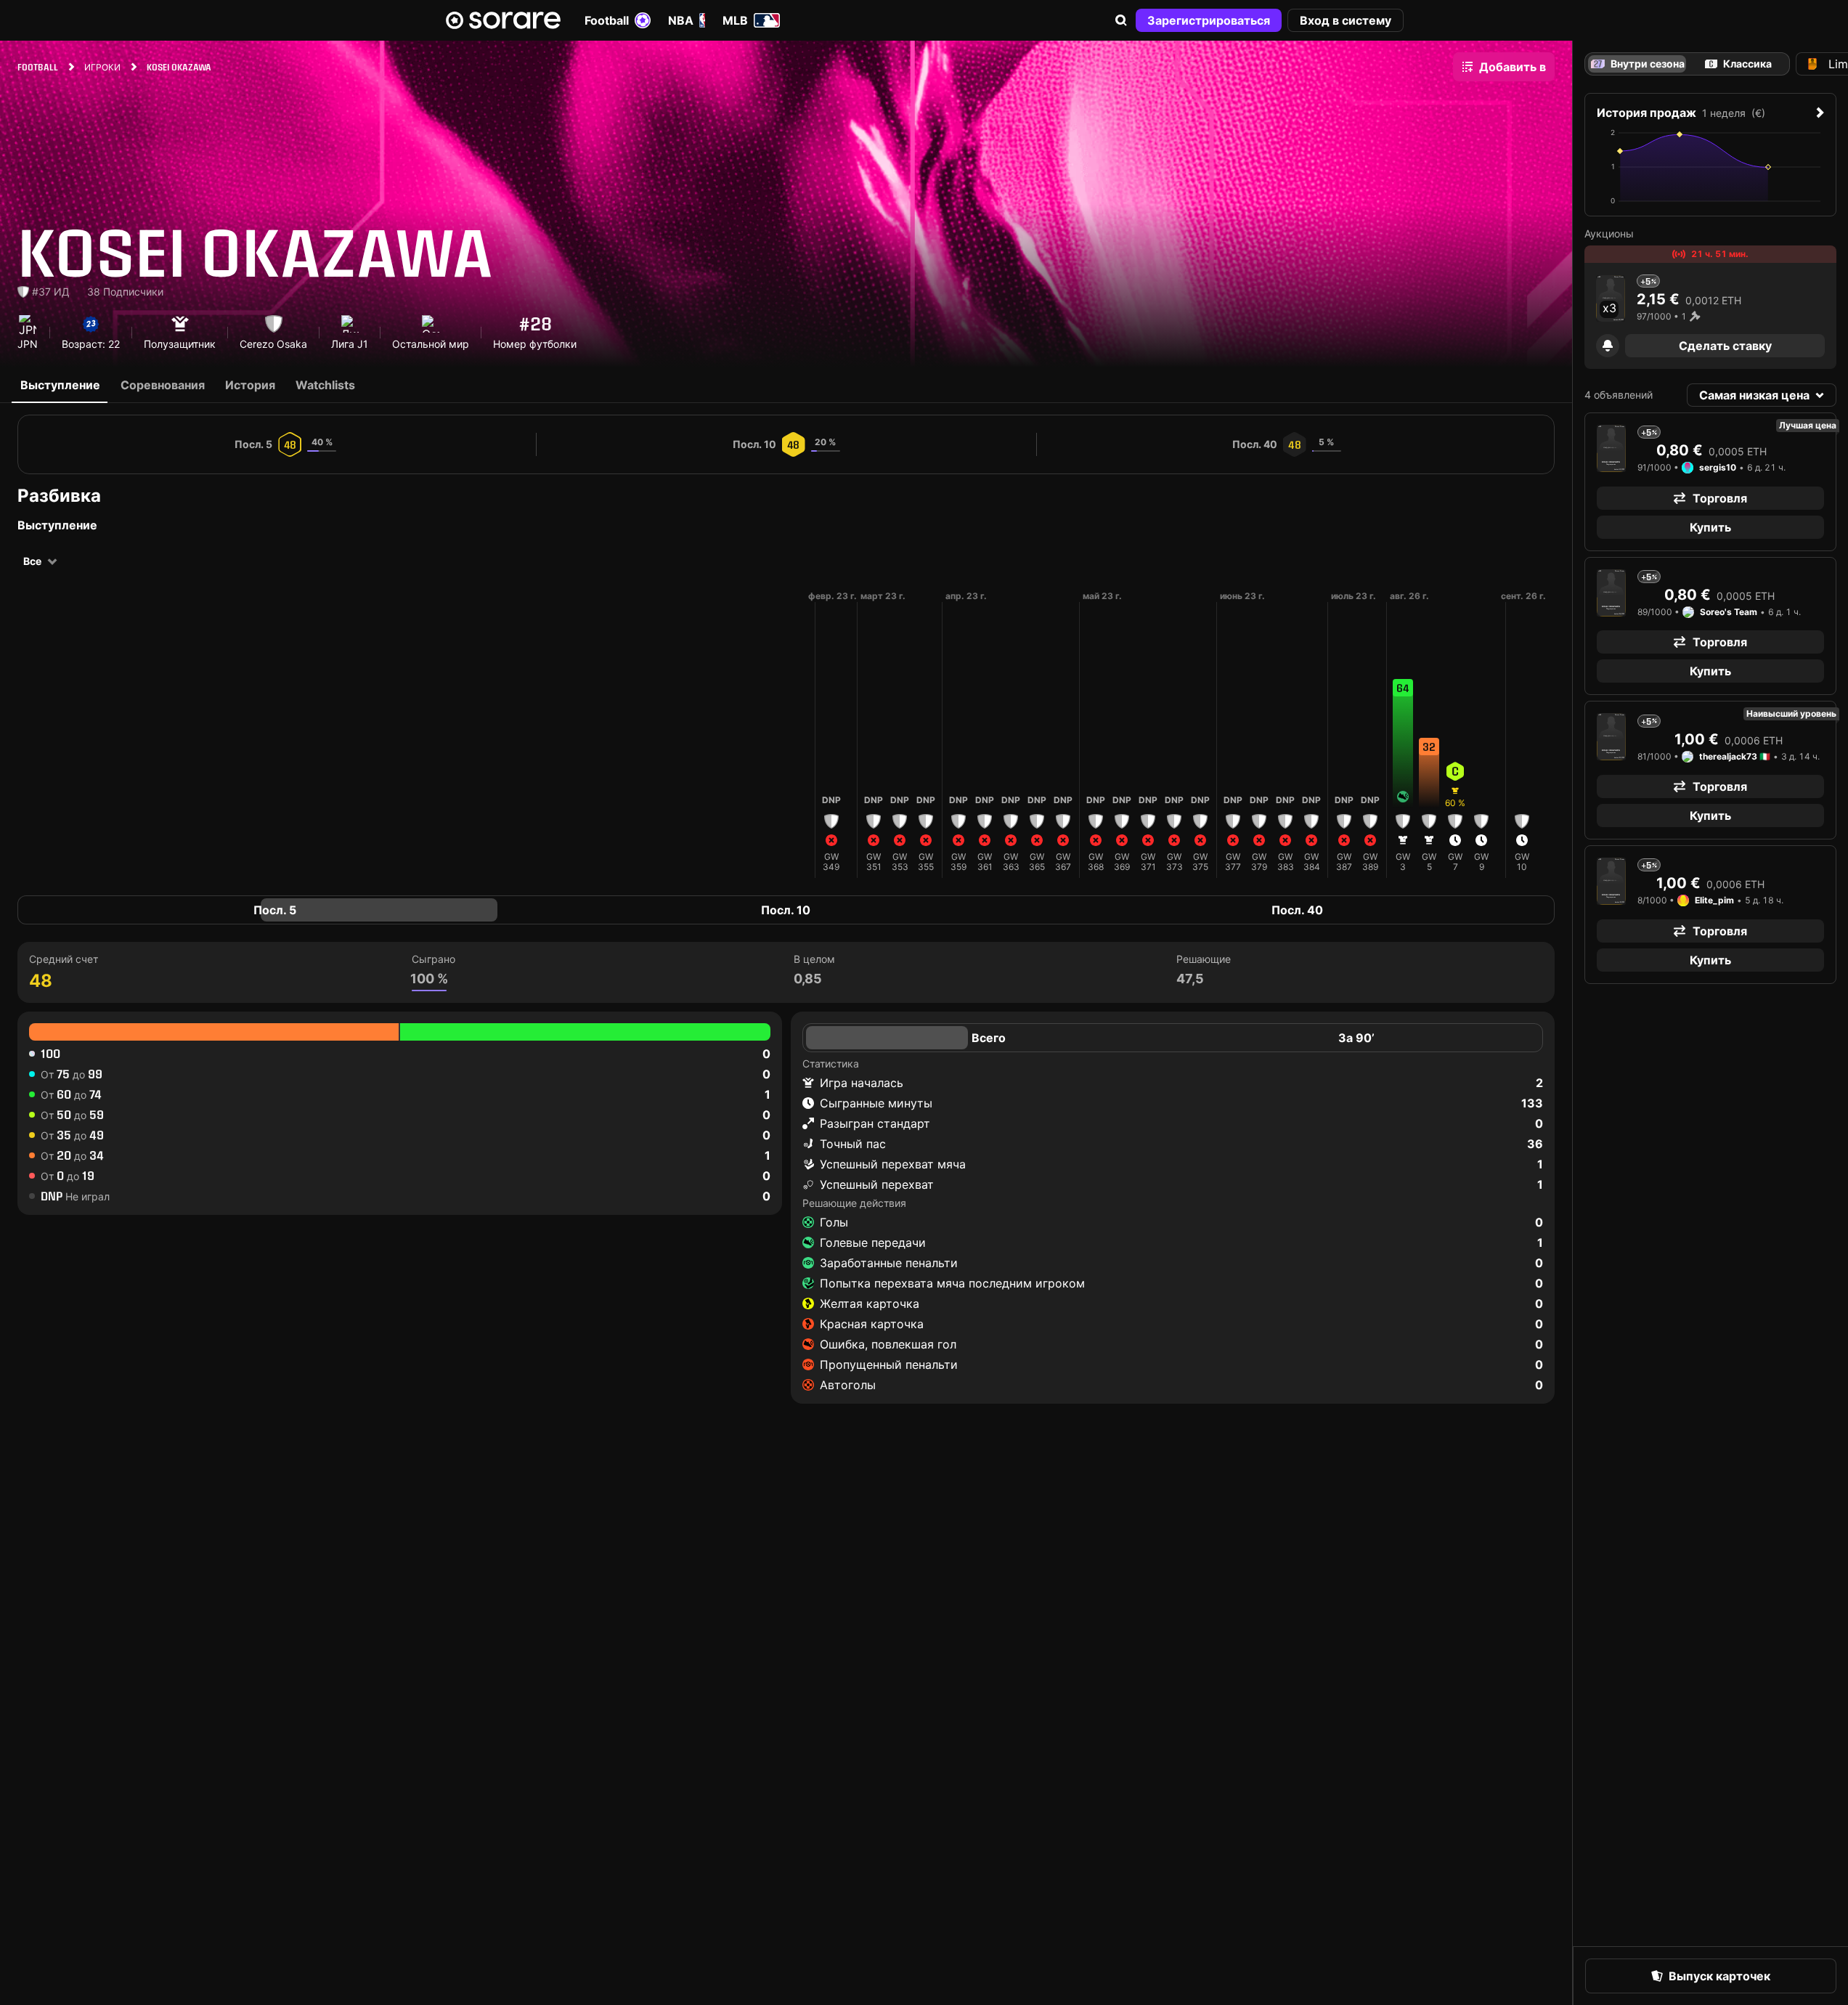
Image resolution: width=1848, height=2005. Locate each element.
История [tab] (250, 385)
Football (607, 20)
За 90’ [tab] (1356, 1038)
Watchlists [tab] (325, 385)
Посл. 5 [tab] (275, 910)
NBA (681, 20)
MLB (735, 20)
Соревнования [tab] (163, 385)
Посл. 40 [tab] (1297, 910)
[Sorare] (503, 20)
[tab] (1738, 64)
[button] (1121, 20)
